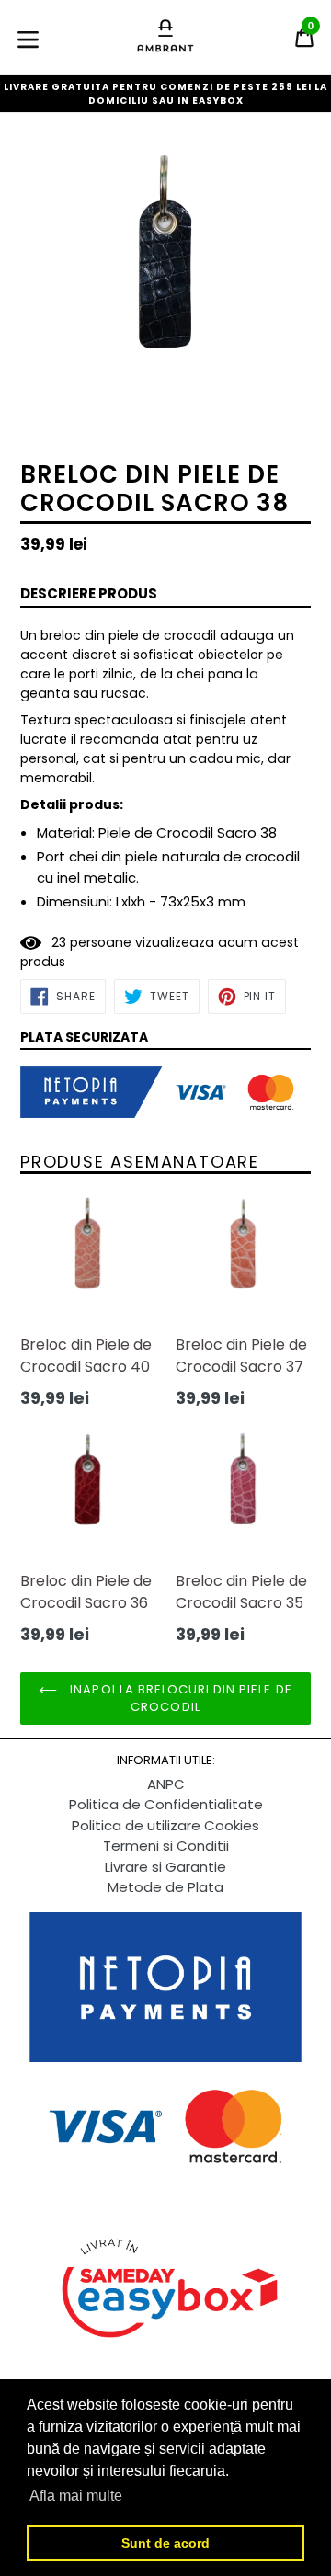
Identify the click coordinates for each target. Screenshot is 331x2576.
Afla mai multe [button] (76, 2496)
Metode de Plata (165, 1887)
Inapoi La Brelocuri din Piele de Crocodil (179, 1698)
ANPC (166, 1784)
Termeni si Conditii (166, 1846)
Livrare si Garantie (165, 1867)
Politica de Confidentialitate (166, 1804)
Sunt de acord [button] (165, 2543)
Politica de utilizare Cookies (165, 1825)
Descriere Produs (89, 593)
